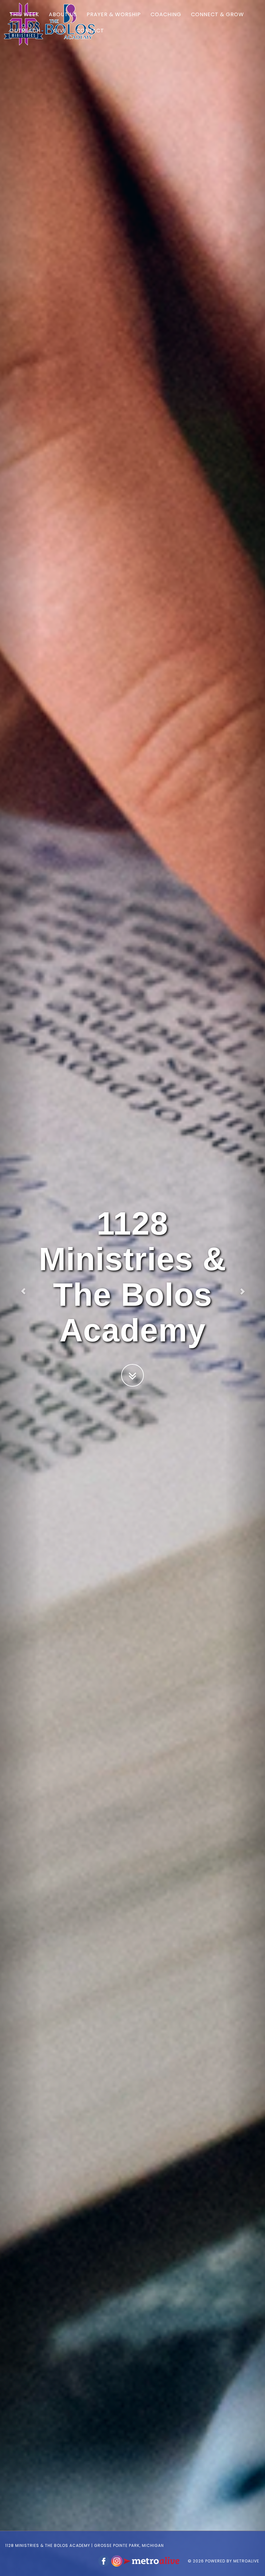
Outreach (25, 31)
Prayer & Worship (114, 14)
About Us (63, 14)
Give (60, 31)
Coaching (166, 14)
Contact (90, 31)
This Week (24, 14)
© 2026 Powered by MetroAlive (223, 2561)
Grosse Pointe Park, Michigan (129, 2545)
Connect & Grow (217, 14)
